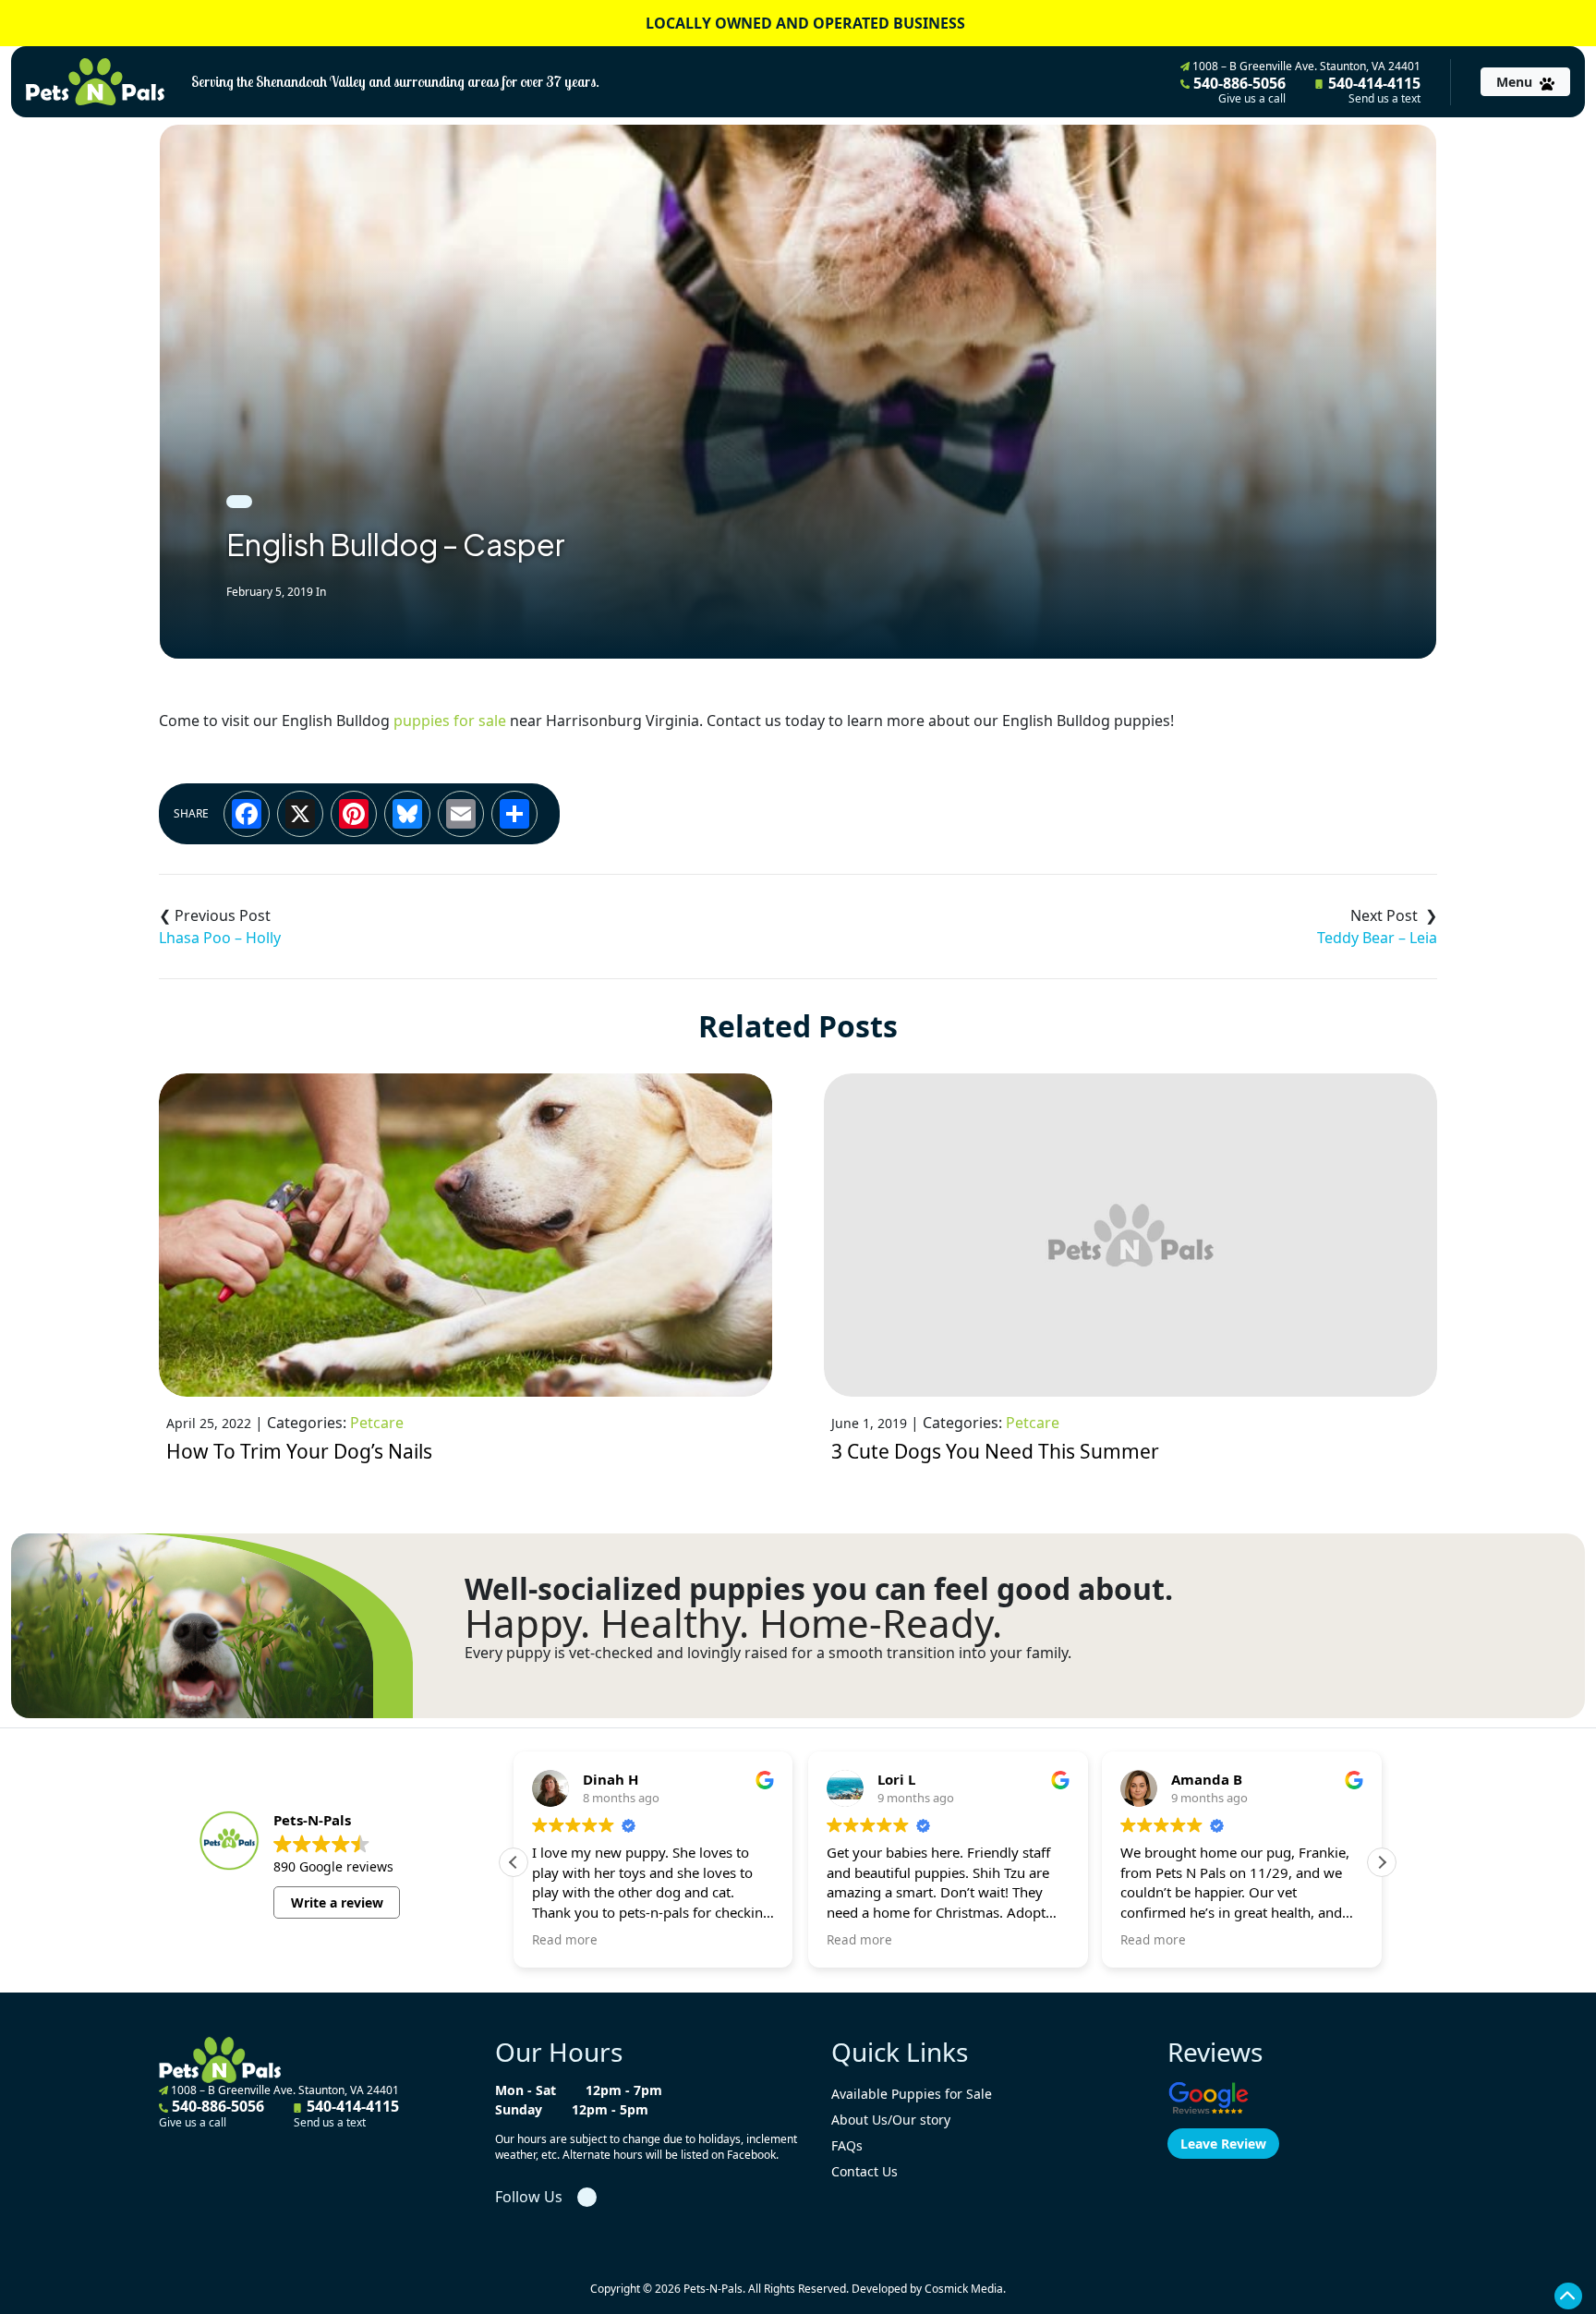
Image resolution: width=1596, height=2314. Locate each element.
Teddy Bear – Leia (1377, 938)
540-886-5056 (1238, 90)
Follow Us (529, 2197)
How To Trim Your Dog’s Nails (299, 1451)
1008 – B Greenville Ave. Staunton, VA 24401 (1305, 66)
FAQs (847, 2145)
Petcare (377, 1423)
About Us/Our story (891, 2120)
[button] (1382, 1862)
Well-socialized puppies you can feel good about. (819, 1589)
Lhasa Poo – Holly (220, 938)
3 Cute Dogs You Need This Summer (995, 1451)
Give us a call (1252, 99)
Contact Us (864, 2171)
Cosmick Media (964, 2289)
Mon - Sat (526, 2090)
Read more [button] (565, 1940)
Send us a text (1384, 99)
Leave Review (1223, 2144)
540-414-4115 (1372, 90)
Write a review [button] (337, 1902)
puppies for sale (450, 721)
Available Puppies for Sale (912, 2094)
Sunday (519, 2109)
